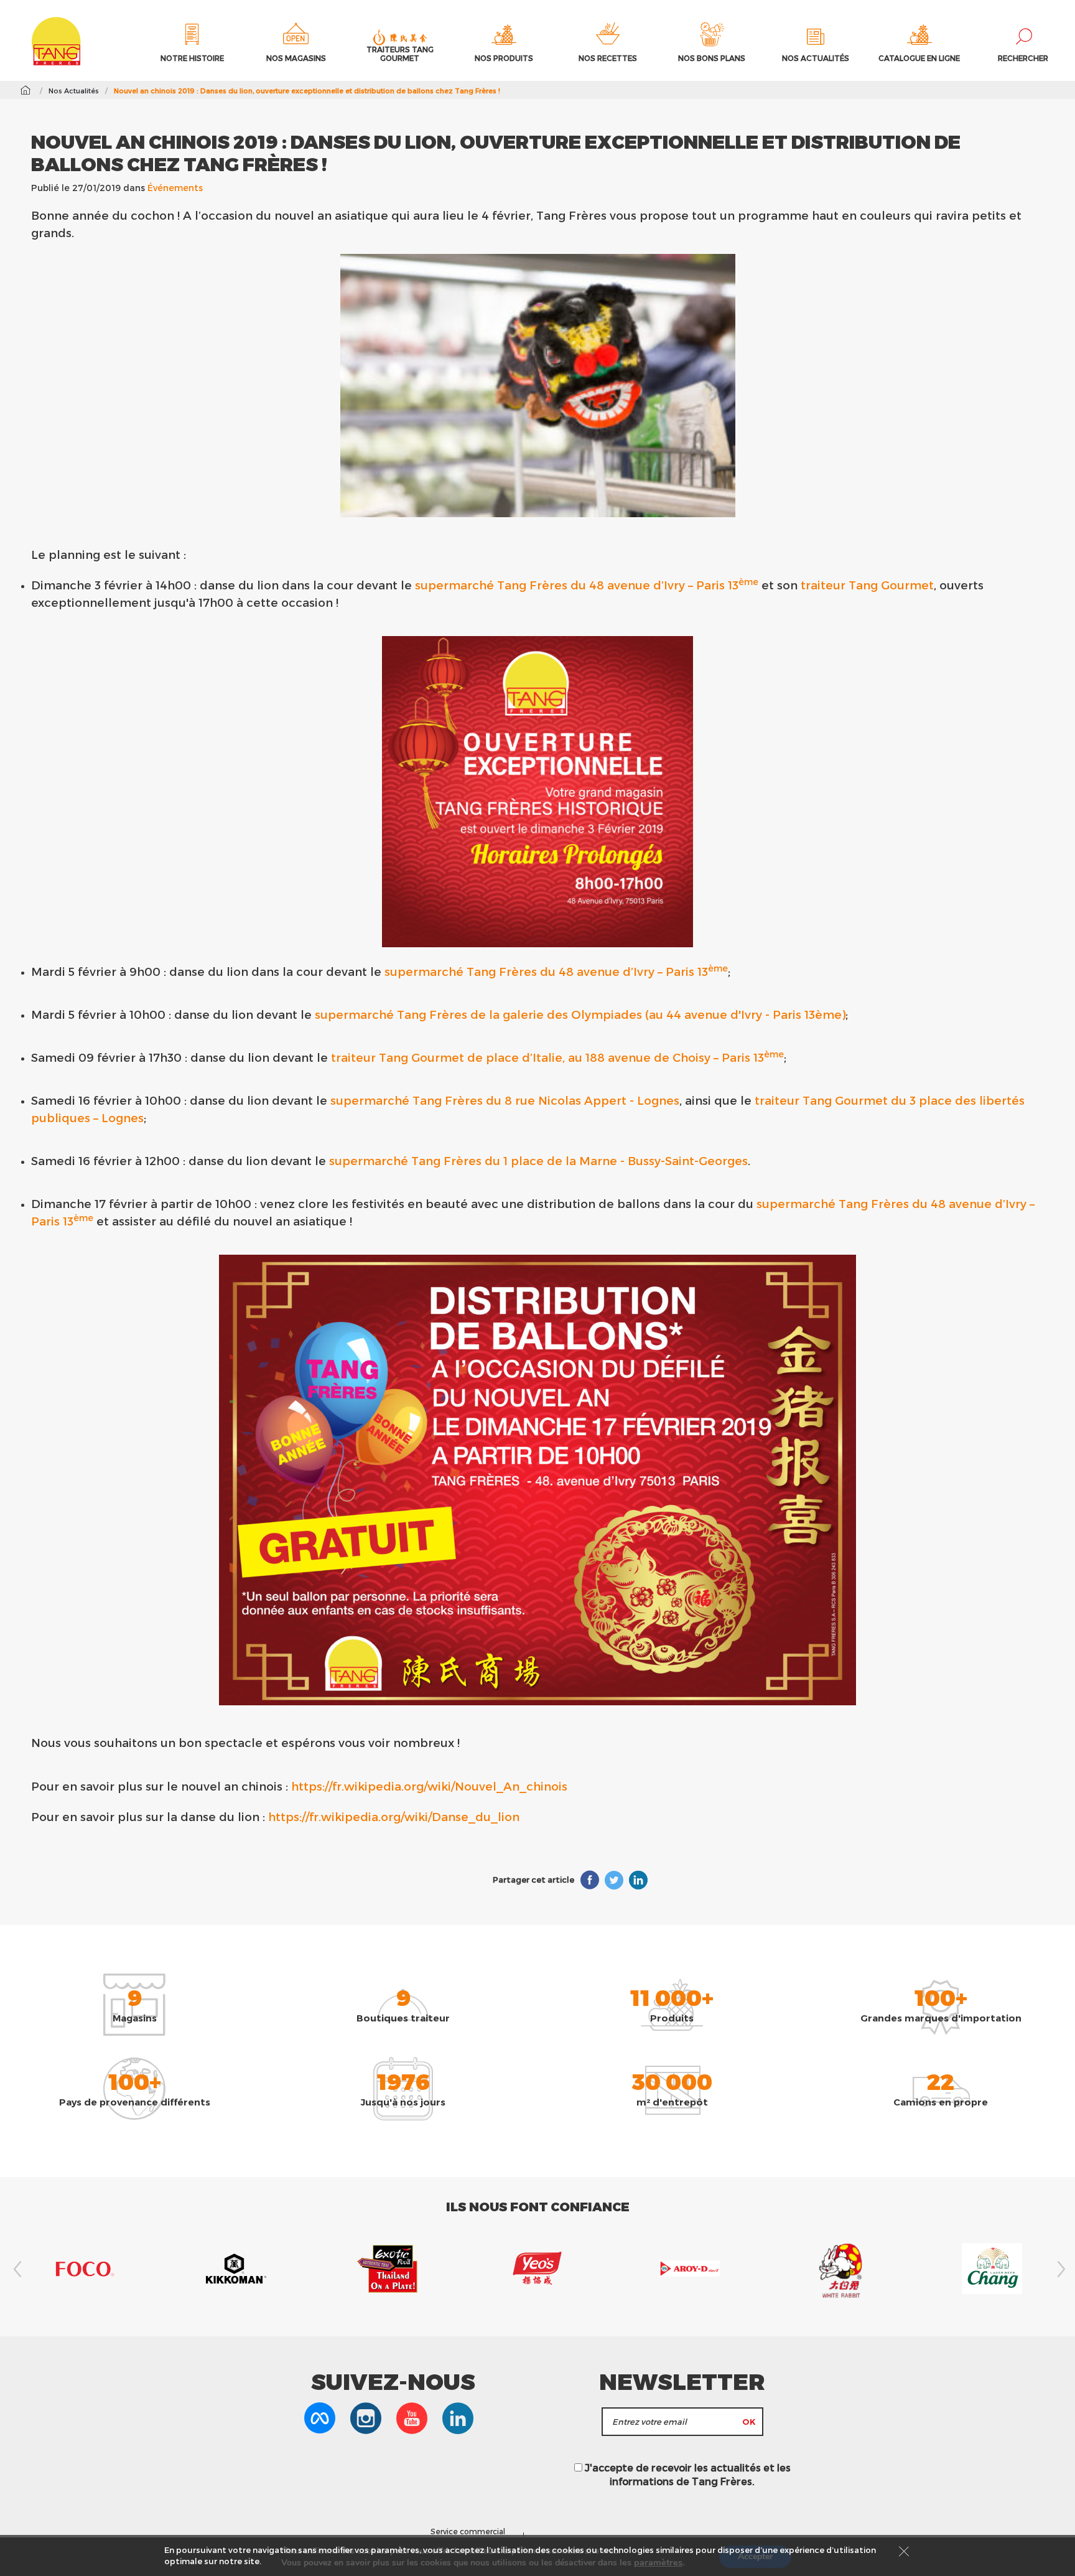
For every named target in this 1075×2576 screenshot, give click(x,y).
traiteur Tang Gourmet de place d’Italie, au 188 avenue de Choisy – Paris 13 (557, 1057)
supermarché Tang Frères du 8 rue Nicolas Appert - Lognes (505, 1100)
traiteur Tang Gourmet (867, 585)
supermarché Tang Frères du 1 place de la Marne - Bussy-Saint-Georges (538, 1160)
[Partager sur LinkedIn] (638, 1880)
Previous (16, 2269)
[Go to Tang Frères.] (25, 90)
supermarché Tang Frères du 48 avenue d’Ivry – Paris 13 (587, 585)
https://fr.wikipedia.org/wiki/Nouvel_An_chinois (429, 1786)
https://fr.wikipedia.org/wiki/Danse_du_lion (394, 1816)
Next (1059, 2269)
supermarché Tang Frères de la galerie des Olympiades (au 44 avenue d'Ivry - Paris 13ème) (580, 1014)
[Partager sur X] (614, 1880)
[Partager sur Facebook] (590, 1880)
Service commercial (468, 2531)
